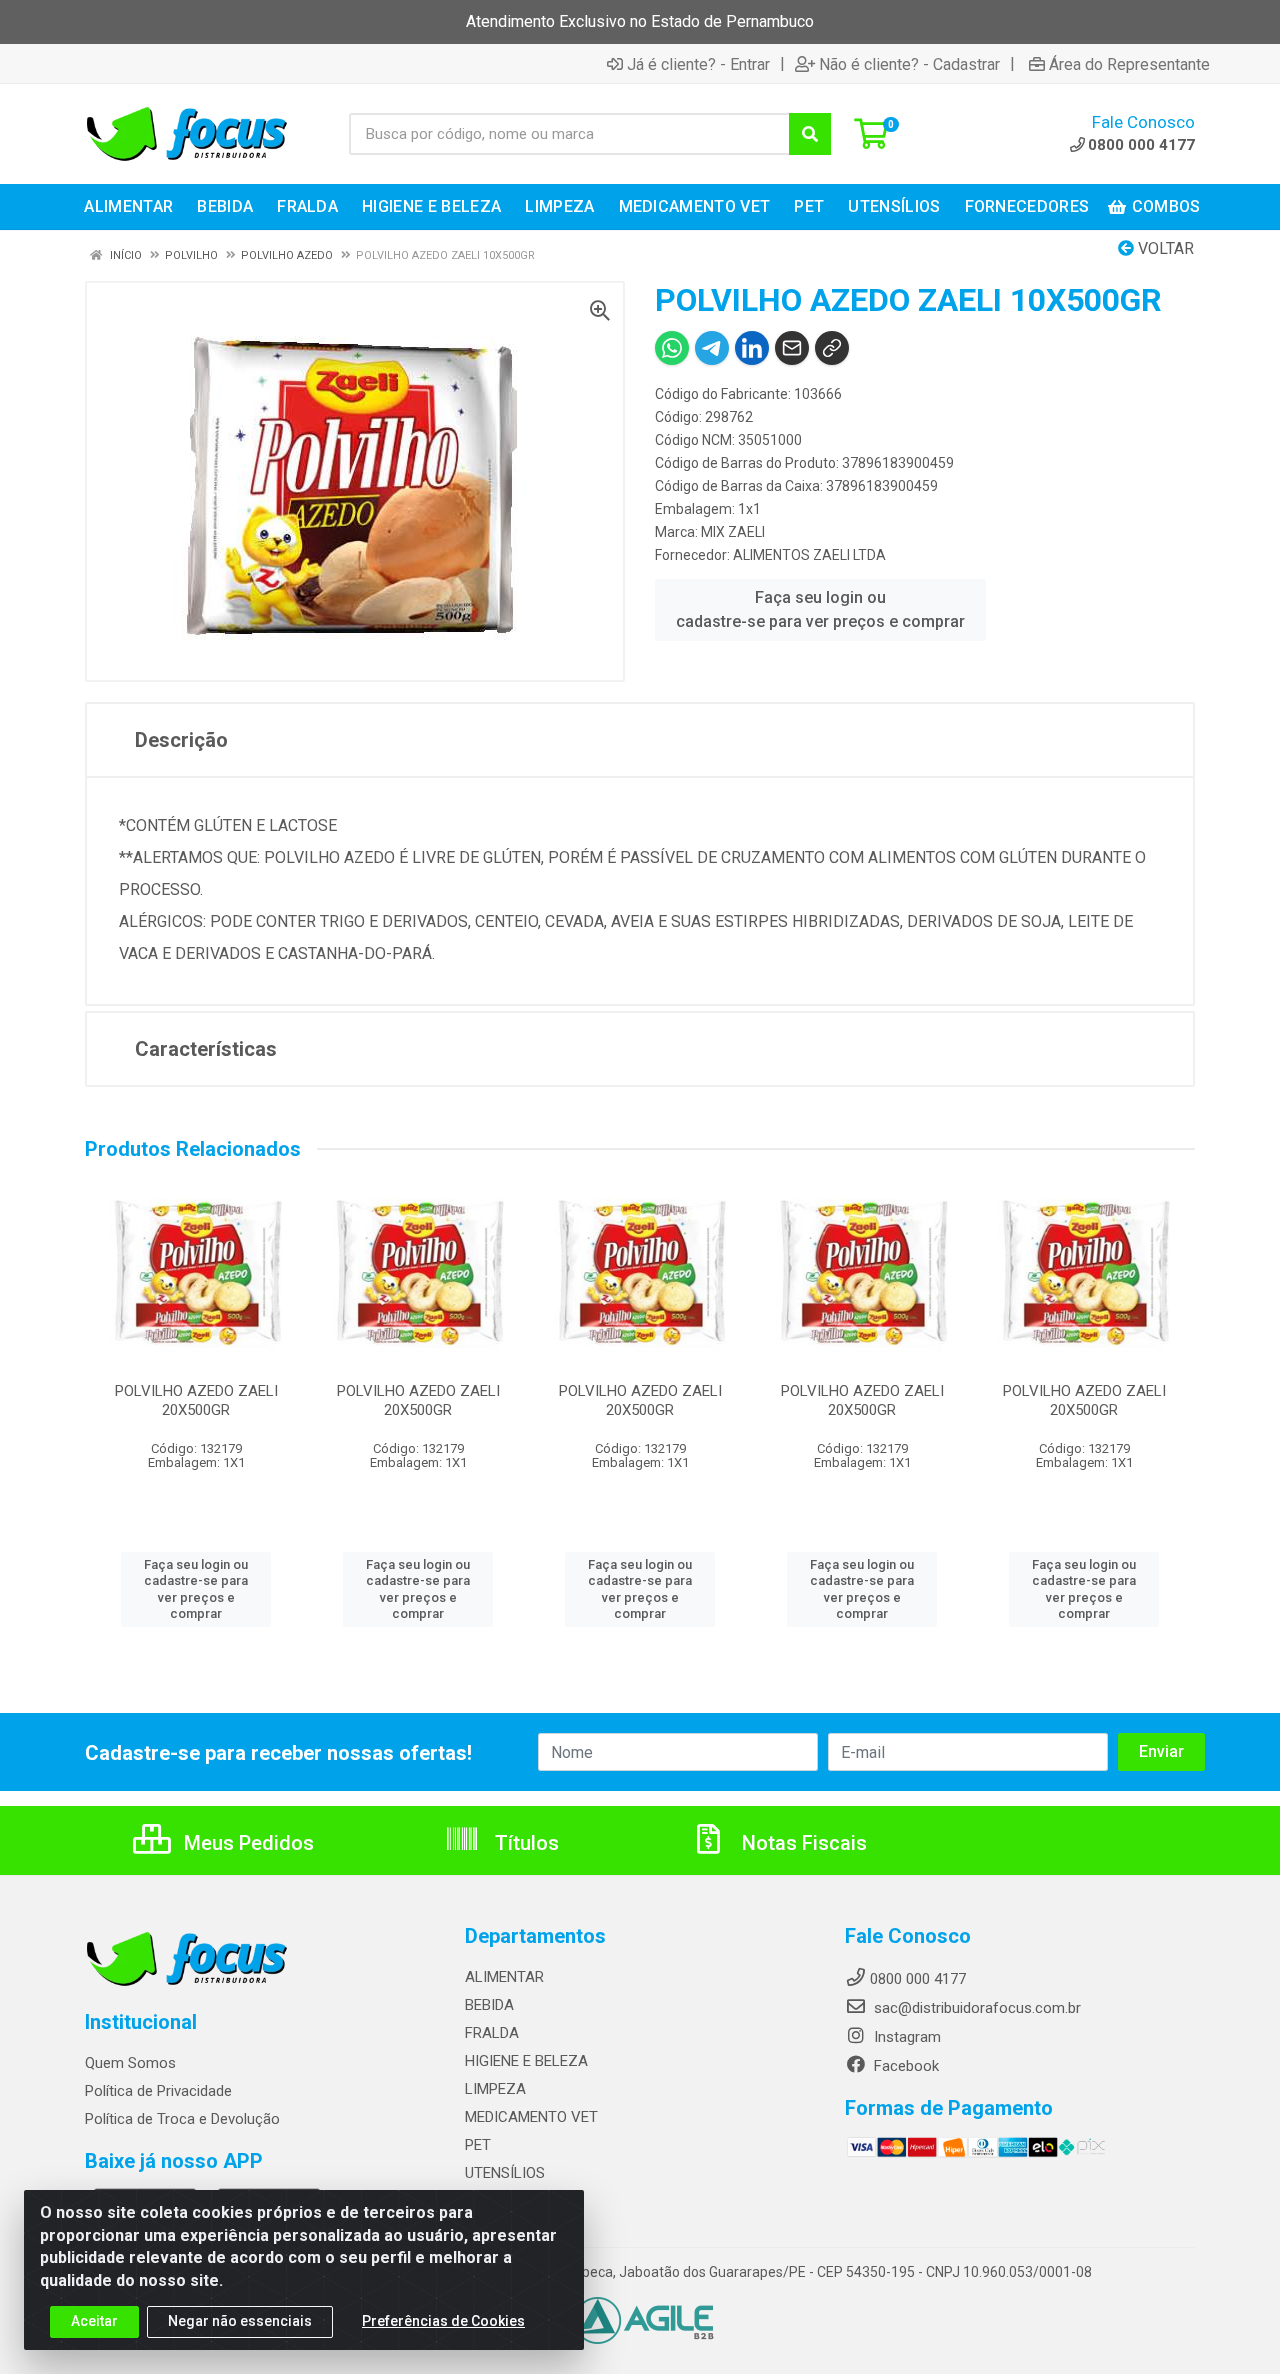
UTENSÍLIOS (505, 2173)
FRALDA (492, 2033)
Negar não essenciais (240, 2321)
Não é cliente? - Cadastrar (909, 64)
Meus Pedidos (246, 1843)
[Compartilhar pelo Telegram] (712, 348)
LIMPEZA (495, 2089)
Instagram (905, 2037)
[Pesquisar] (810, 134)
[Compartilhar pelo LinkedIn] (752, 348)
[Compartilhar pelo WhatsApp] (672, 348)
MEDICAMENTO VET (531, 2117)
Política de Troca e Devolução (182, 2119)
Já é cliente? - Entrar (698, 64)
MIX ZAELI (733, 532)
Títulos (524, 1843)
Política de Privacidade (158, 2091)
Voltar (1164, 248)
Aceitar (94, 2321)
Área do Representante (1129, 64)
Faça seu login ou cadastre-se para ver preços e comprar (820, 609)
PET (478, 2145)
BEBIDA (489, 2005)
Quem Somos (130, 2063)
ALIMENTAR (504, 1977)
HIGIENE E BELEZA (526, 2061)
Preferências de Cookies (443, 2321)
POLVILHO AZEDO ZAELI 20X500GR (196, 1400)
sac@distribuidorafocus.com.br (975, 2008)
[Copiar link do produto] (832, 348)
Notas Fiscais (802, 1843)
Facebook (904, 2066)
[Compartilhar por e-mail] (792, 348)
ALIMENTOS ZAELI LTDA (809, 555)
